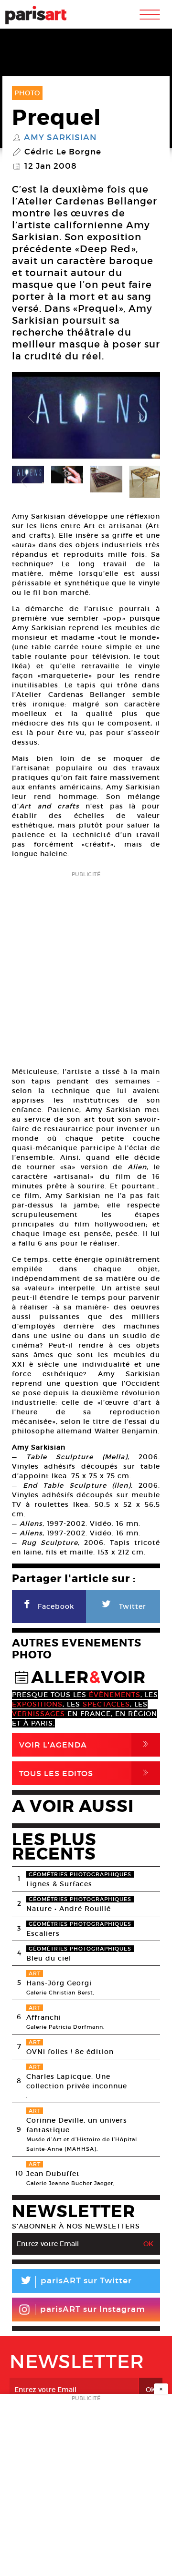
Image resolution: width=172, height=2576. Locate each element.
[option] (86, 418)
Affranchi (44, 2017)
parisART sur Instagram (93, 2309)
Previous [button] (31, 418)
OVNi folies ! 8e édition (70, 2052)
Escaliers (43, 1933)
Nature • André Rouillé (69, 1909)
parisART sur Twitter (75, 2282)
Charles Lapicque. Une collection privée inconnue (77, 2081)
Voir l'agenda (86, 1744)
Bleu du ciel (49, 1958)
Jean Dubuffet (53, 2174)
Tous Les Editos (86, 1773)
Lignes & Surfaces (59, 1884)
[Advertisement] (86, 966)
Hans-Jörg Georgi (59, 1983)
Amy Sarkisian (60, 138)
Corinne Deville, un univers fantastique (77, 2125)
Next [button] (141, 418)
